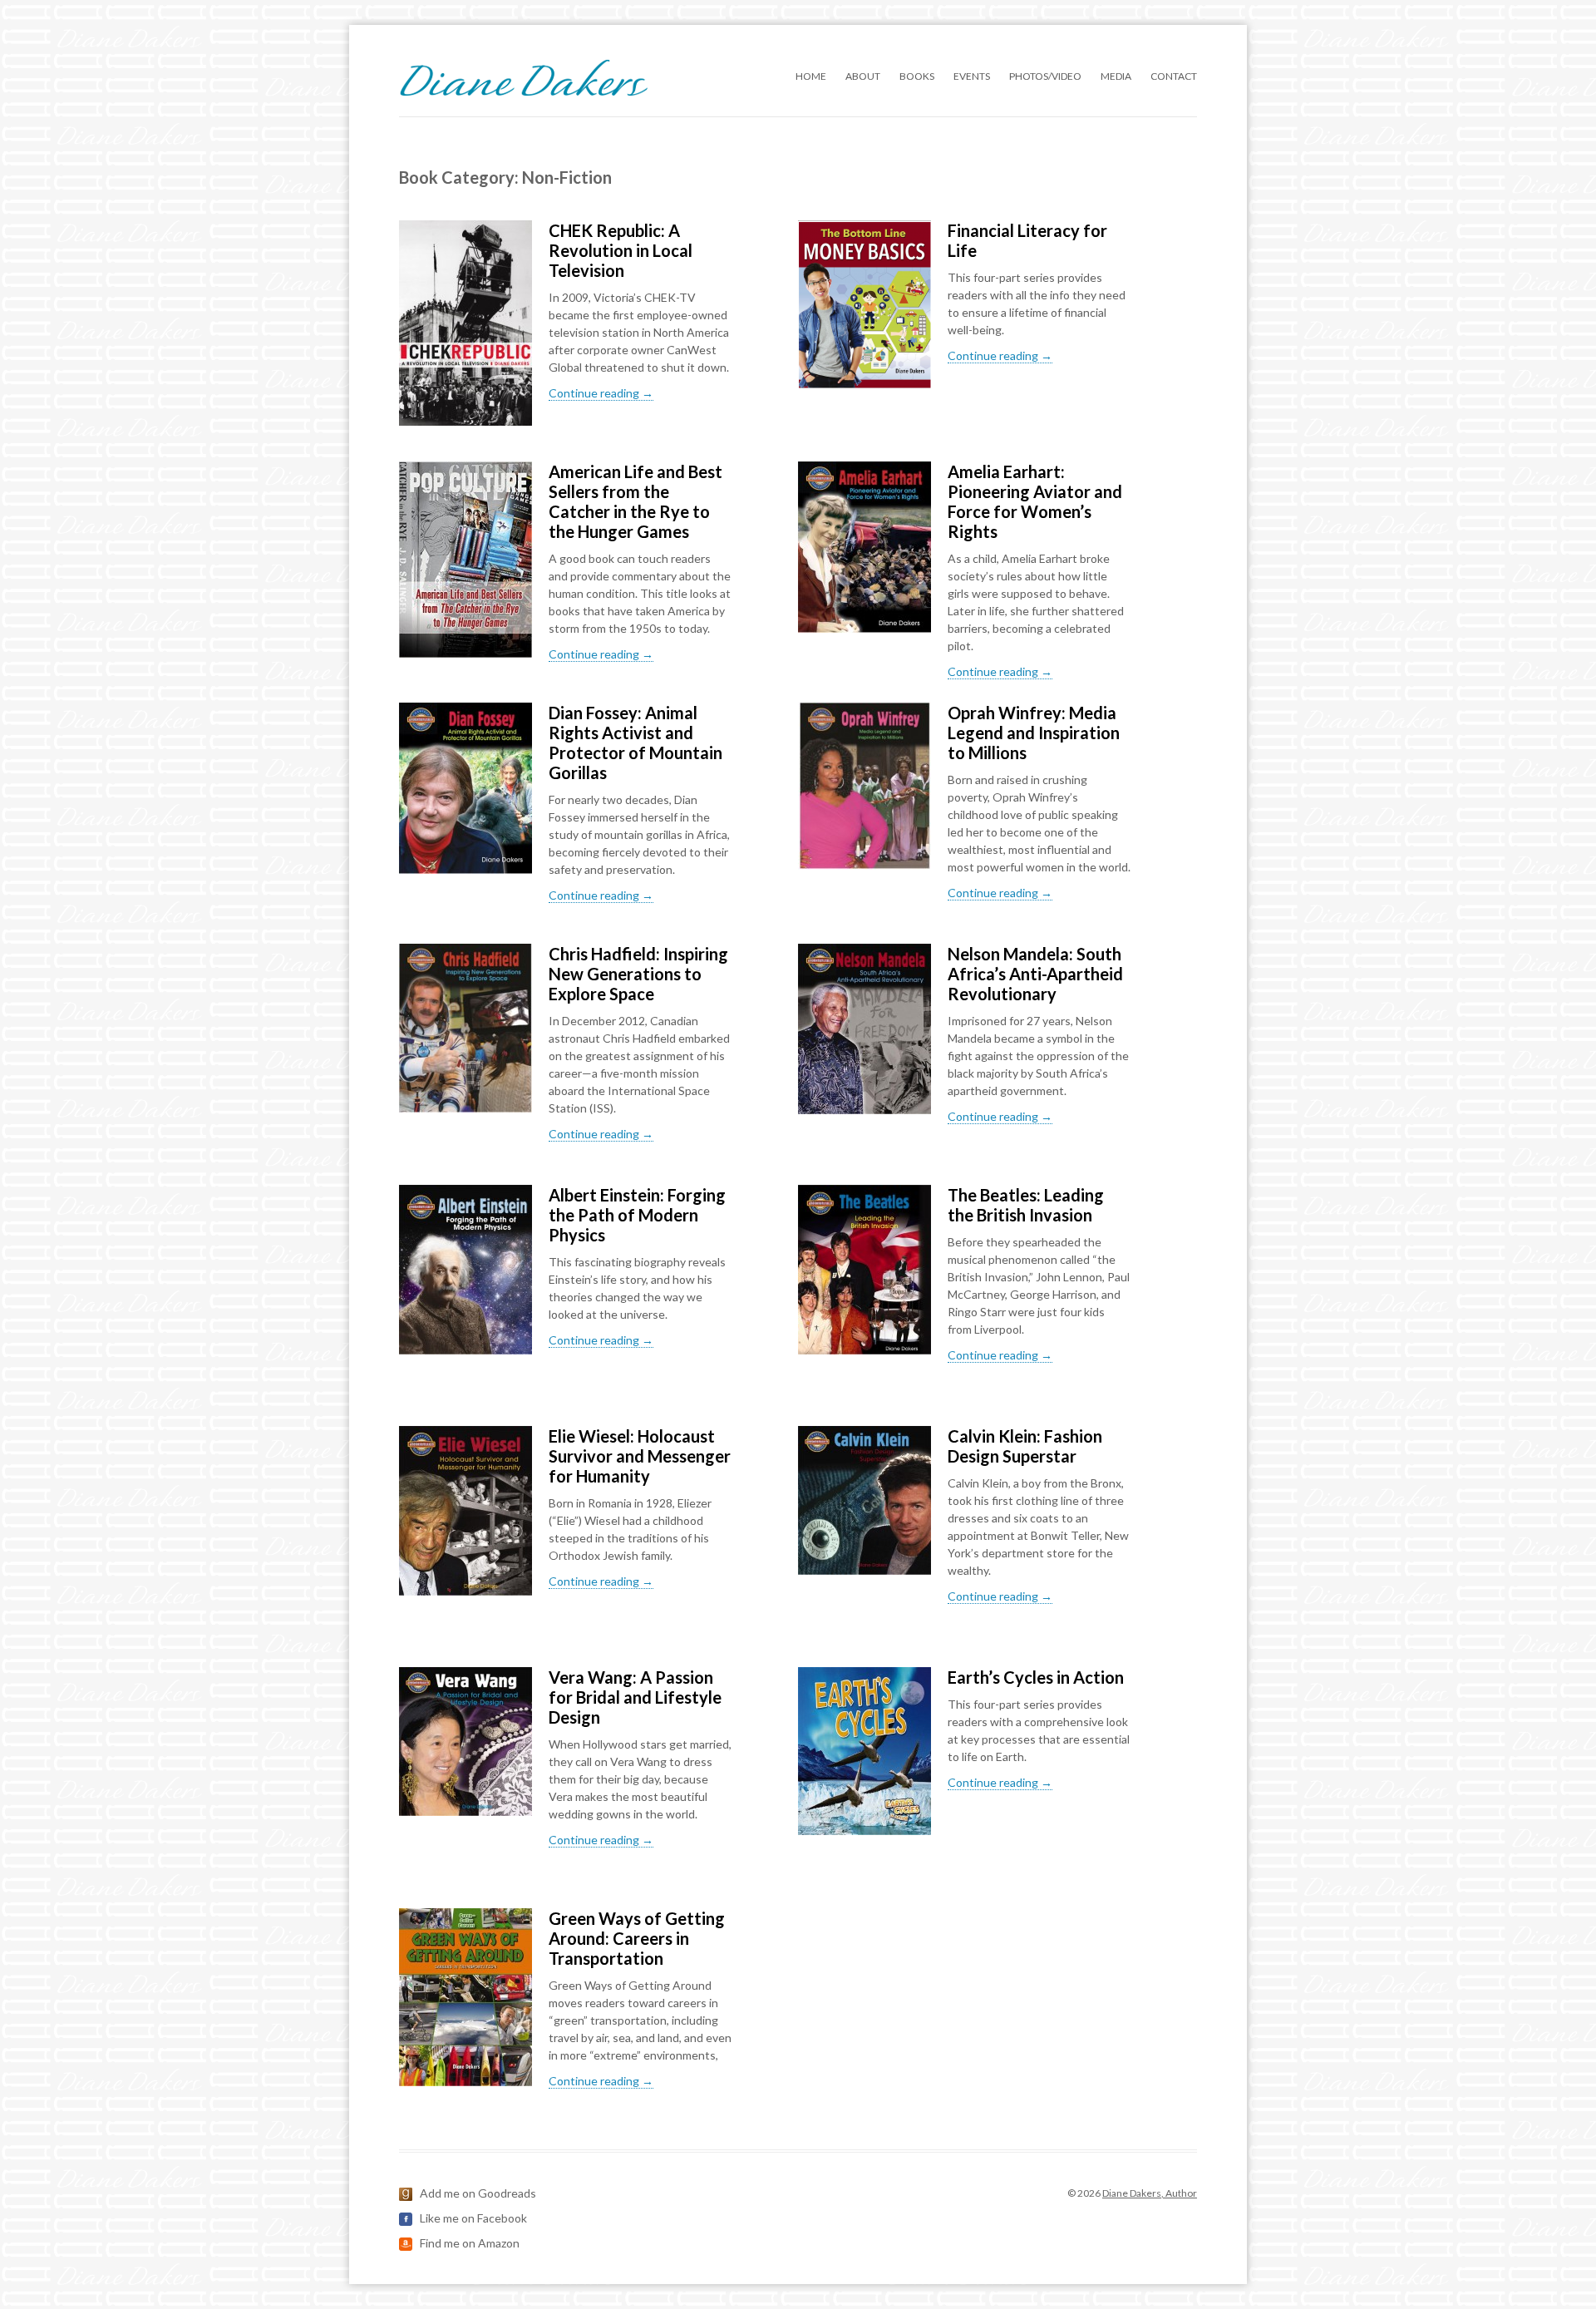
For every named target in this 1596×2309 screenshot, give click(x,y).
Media (1116, 76)
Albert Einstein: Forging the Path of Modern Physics (637, 1215)
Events (972, 76)
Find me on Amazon (470, 2243)
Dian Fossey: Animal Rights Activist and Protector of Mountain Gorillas (635, 743)
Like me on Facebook (473, 2218)
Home (811, 76)
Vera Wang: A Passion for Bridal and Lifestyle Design (635, 1697)
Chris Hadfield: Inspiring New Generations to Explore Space (638, 974)
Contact (1174, 76)
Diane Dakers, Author (1150, 2193)
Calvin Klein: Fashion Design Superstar (1025, 1446)
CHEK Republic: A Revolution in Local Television (621, 250)
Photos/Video (1045, 76)
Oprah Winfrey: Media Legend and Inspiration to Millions (1034, 733)
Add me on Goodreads (478, 2193)
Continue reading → (601, 393)
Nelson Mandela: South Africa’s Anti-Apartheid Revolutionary (1035, 974)
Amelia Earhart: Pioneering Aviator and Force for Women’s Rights (1035, 501)
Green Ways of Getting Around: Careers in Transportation (637, 1938)
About (863, 76)
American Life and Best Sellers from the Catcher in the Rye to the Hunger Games (635, 501)
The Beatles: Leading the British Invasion (1026, 1205)
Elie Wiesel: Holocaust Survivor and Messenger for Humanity (640, 1456)
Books (917, 76)
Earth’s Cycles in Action (1036, 1677)
